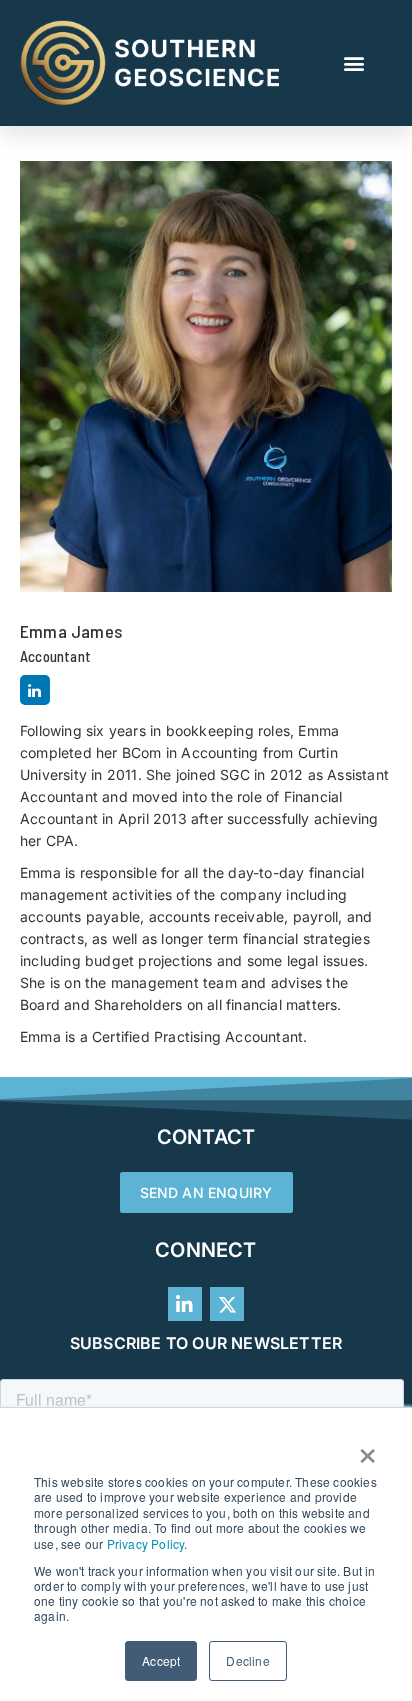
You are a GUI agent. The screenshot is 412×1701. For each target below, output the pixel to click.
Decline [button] (247, 1660)
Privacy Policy (146, 1543)
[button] (354, 63)
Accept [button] (161, 1660)
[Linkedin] (35, 690)
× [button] (367, 1449)
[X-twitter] (227, 1304)
